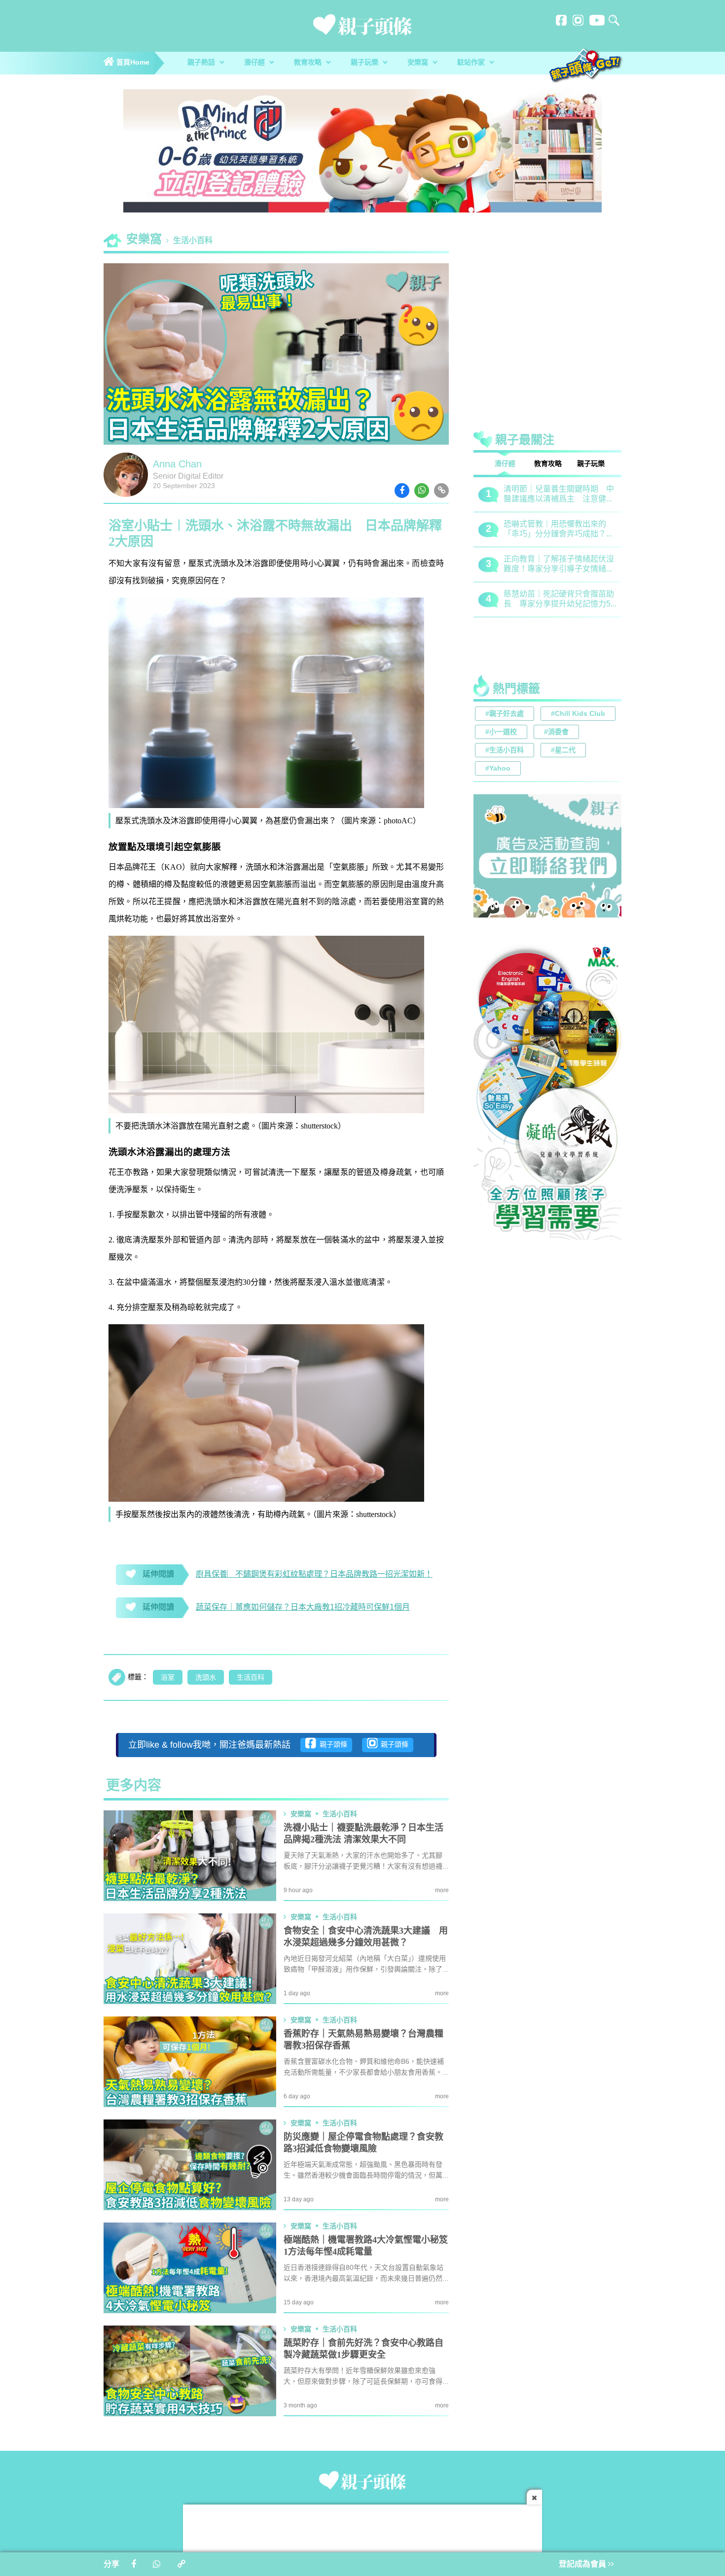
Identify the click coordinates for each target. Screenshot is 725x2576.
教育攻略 (309, 63)
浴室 (168, 1678)
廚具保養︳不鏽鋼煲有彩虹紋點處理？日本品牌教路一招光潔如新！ (314, 1574)
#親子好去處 (505, 714)
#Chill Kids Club (578, 714)
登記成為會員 (583, 2564)
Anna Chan (177, 465)
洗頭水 (206, 1678)
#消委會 (556, 732)
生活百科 (251, 1678)
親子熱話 (202, 63)
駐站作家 (472, 63)
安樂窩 (419, 63)
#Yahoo (498, 769)
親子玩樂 (365, 63)
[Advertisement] (547, 313)
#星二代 (563, 751)
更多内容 (134, 1786)
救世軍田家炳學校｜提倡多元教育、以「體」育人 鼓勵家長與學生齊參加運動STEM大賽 (559, 495)
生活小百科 (193, 241)
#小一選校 (501, 732)
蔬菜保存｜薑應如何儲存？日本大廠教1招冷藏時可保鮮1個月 (303, 1607)
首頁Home (132, 63)
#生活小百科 (505, 751)
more (442, 1890)
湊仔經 (255, 63)
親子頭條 (331, 1745)
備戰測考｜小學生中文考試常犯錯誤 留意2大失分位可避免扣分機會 (559, 530)
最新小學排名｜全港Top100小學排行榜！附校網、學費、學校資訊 (560, 565)
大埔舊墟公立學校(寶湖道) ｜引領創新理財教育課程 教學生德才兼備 (559, 600)
